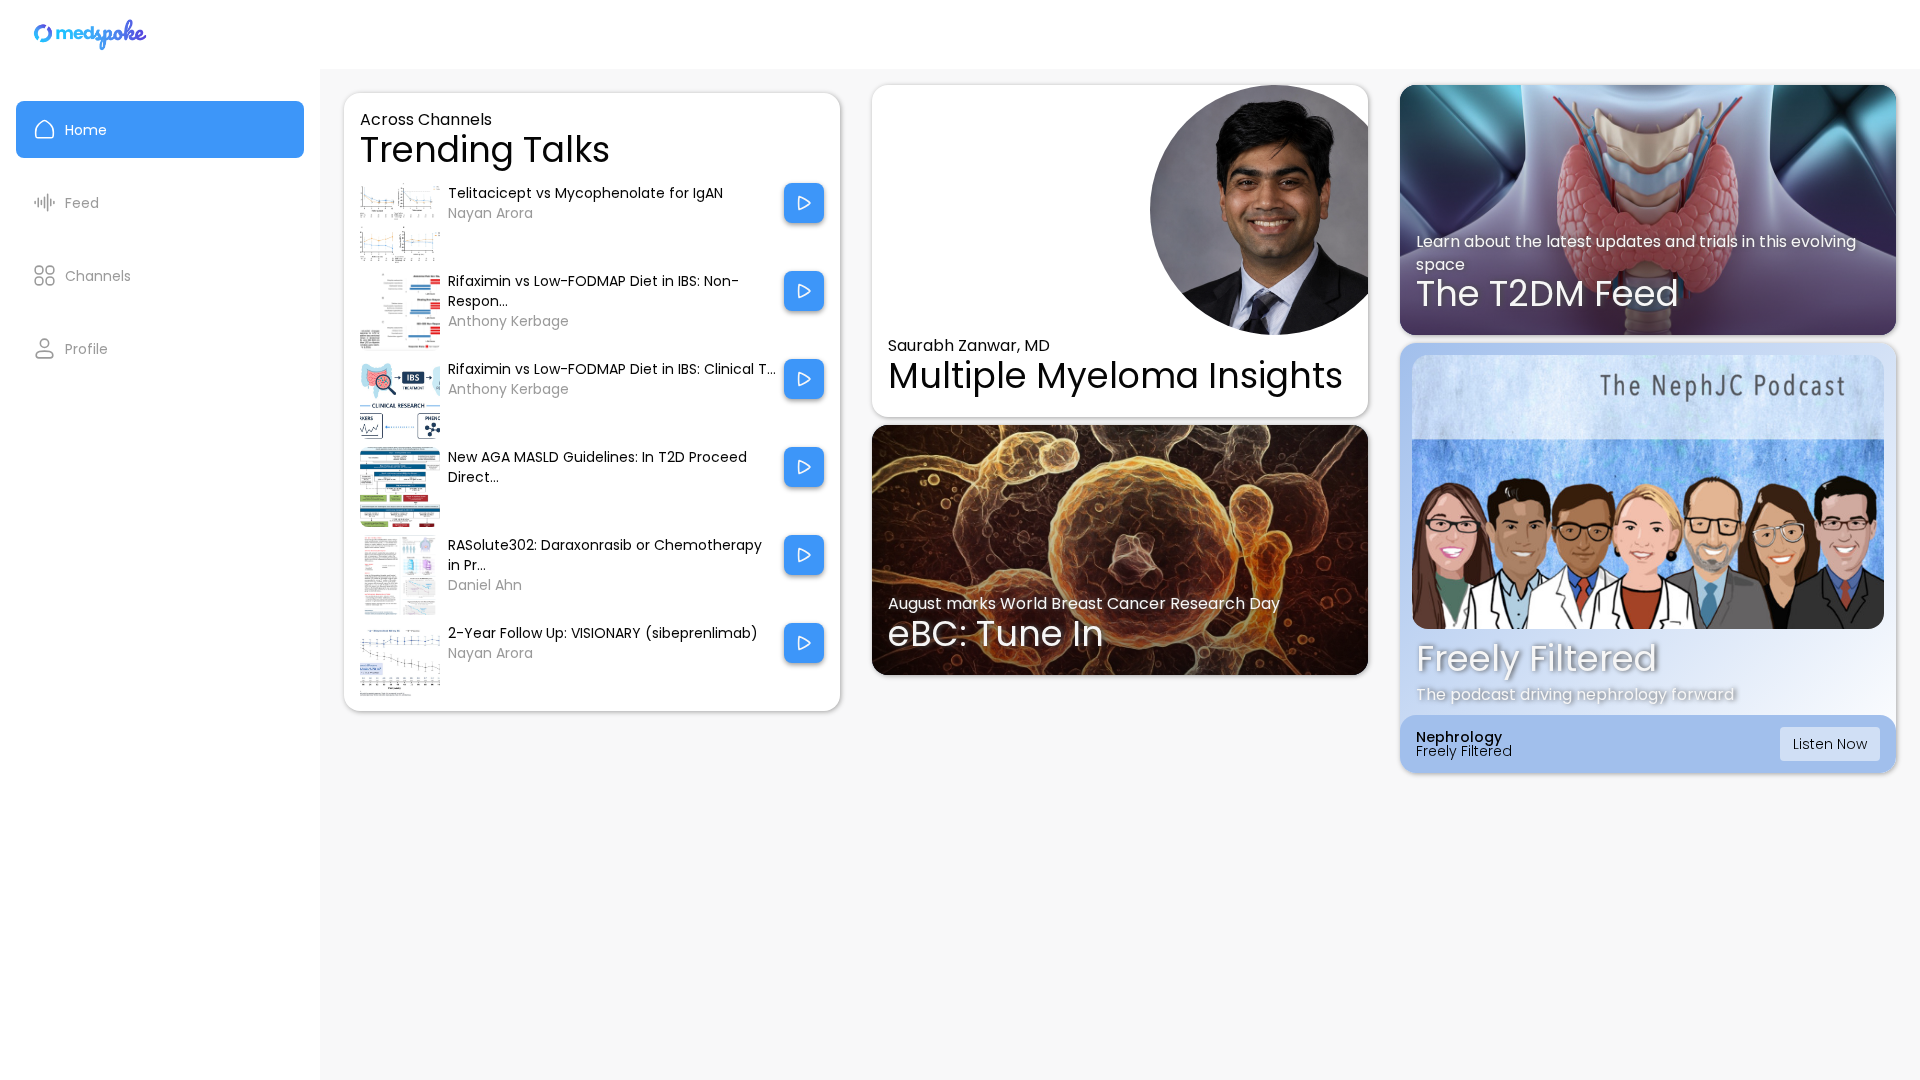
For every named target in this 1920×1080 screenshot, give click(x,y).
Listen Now (1830, 744)
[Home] (91, 34)
